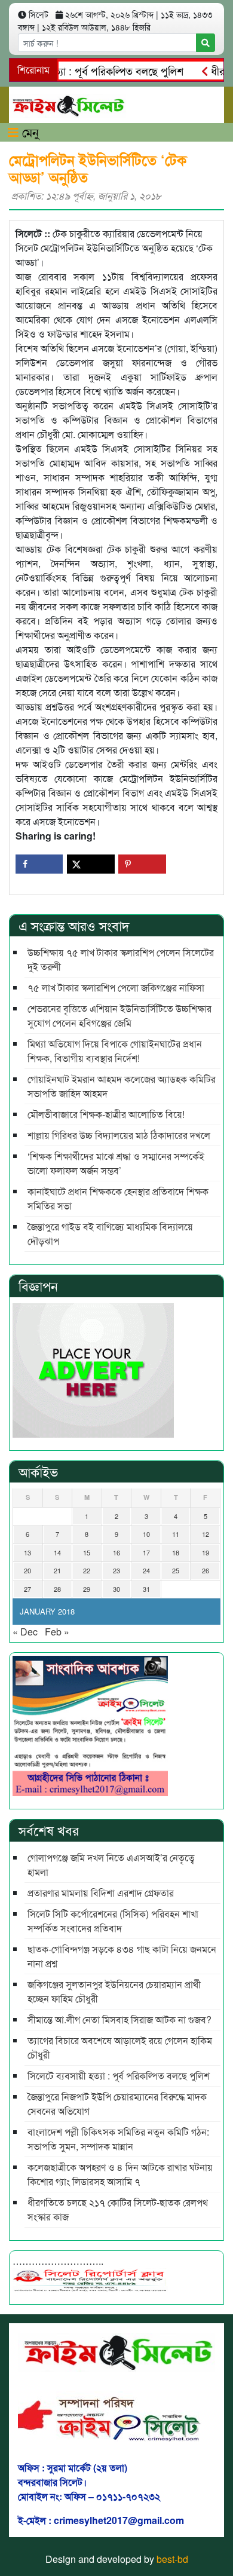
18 (176, 1552)
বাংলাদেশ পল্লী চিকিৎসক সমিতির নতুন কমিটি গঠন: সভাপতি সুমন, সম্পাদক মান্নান (118, 2139)
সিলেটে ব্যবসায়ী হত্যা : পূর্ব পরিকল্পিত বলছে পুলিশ (119, 2076)
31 (146, 1589)
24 (146, 1570)
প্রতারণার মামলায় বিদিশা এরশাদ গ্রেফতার (101, 1893)
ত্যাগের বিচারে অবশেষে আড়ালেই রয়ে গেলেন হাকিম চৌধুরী (120, 2047)
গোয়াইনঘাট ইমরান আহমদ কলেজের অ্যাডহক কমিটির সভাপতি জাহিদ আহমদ (122, 1086)
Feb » (57, 1632)
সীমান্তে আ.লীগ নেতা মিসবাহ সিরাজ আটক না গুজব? (119, 2019)
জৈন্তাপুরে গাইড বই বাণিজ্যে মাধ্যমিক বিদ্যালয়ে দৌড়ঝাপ (110, 1234)
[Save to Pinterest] (142, 864)
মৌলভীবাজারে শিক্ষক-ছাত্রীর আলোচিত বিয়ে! (106, 1114)
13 (27, 1552)
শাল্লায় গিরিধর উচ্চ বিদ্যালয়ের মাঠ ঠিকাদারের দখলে (119, 1135)
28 (57, 1589)
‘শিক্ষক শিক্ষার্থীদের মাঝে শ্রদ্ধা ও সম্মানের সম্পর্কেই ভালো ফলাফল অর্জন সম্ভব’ (116, 1163)
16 (116, 1552)
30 (116, 1589)
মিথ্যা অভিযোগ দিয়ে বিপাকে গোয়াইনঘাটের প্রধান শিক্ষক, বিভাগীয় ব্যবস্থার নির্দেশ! (115, 1051)
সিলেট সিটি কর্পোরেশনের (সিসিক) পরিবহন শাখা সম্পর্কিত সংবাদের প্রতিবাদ (113, 1921)
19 (206, 1552)
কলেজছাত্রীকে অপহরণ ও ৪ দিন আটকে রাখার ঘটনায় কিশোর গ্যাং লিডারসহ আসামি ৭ (120, 2174)
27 (27, 1589)
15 (87, 1552)
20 (27, 1570)
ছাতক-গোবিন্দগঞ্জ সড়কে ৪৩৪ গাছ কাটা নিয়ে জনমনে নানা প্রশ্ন (122, 1956)
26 (206, 1570)
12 (206, 1534)
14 (57, 1552)
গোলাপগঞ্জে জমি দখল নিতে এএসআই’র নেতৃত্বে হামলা (111, 1865)
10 (146, 1534)
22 (87, 1570)
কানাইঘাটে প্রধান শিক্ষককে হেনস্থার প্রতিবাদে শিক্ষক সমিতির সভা (118, 1198)
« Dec (25, 1632)
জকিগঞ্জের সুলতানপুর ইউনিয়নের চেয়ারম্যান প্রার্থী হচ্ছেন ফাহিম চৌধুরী (114, 1991)
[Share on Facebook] (39, 864)
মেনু (29, 132)
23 (116, 1570)
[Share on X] (91, 864)
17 (146, 1552)
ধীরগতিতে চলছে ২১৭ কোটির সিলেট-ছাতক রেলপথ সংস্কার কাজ (118, 2209)
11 (176, 1534)
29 (87, 1589)
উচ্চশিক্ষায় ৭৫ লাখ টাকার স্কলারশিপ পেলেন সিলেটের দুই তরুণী (121, 959)
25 (176, 1570)
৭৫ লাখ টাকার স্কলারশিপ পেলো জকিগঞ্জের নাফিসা (116, 987)
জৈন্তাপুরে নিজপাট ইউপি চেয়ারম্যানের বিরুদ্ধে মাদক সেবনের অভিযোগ (117, 2104)
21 (57, 1570)
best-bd (172, 2559)
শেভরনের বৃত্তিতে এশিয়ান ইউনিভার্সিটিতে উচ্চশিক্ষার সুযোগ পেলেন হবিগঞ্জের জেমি (119, 1016)
